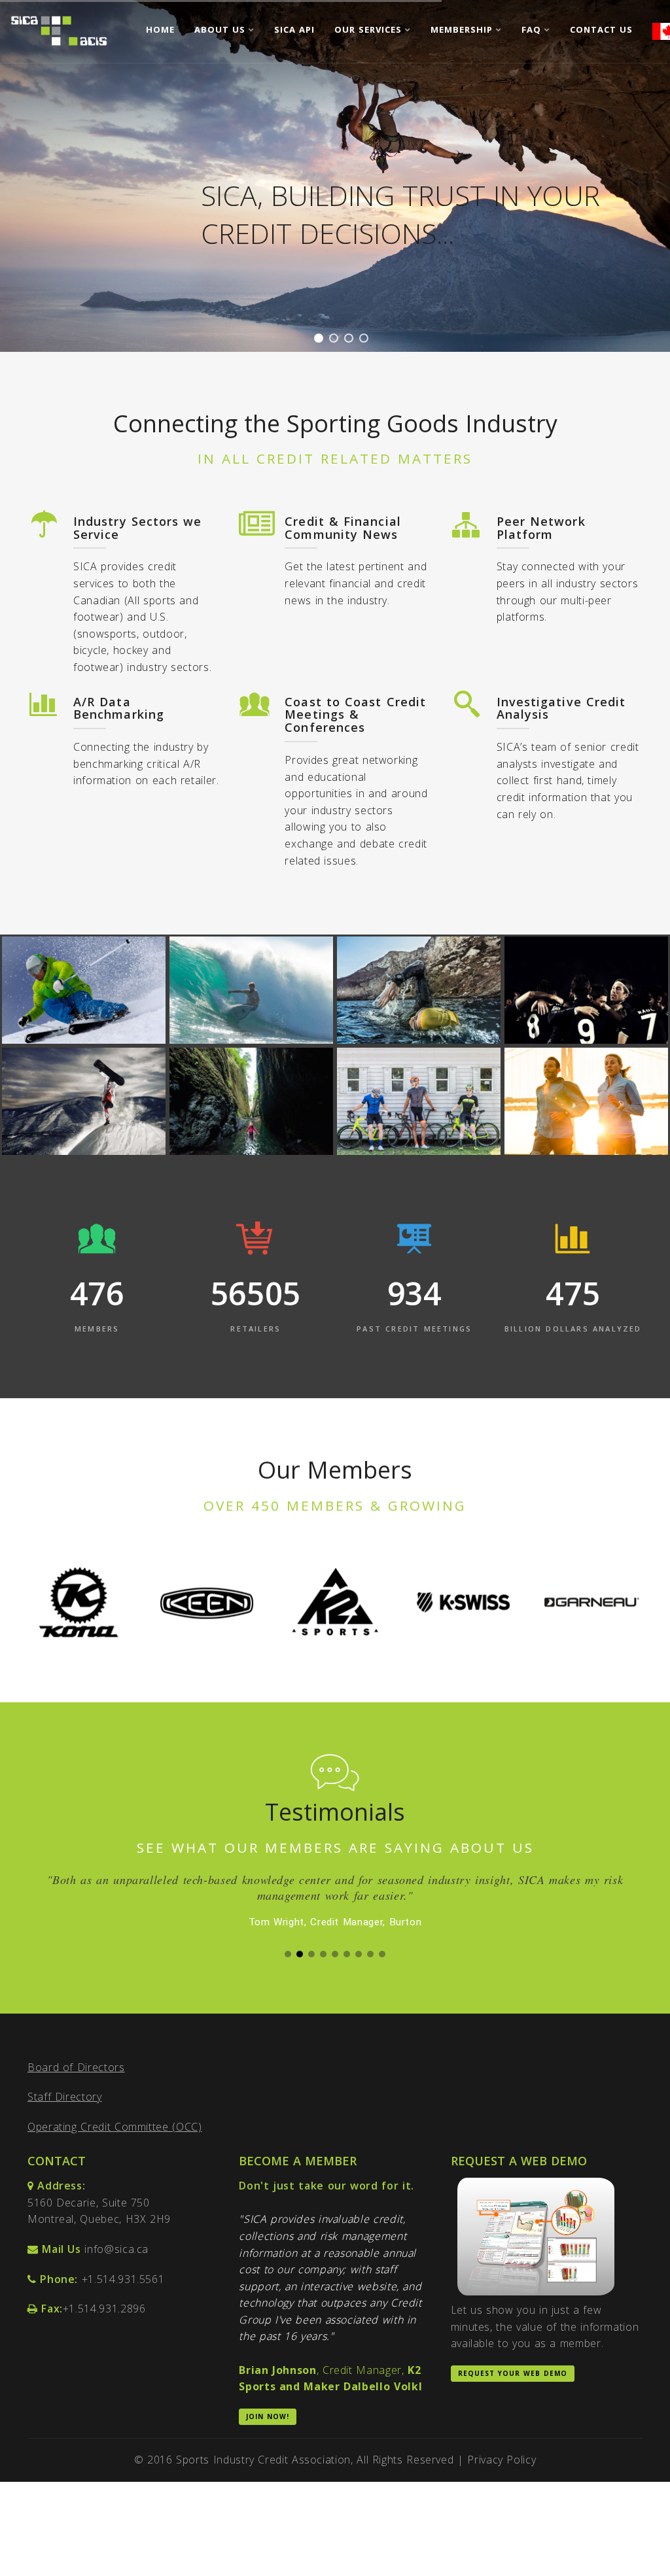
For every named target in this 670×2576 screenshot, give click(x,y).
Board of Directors (76, 2083)
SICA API (294, 29)
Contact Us (601, 29)
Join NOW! (268, 2432)
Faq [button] (533, 29)
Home (160, 29)
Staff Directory (65, 2112)
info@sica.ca (116, 2265)
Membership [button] (463, 29)
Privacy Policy (502, 2475)
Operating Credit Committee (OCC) (115, 2142)
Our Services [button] (370, 29)
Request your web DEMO (513, 2389)
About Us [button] (221, 29)
